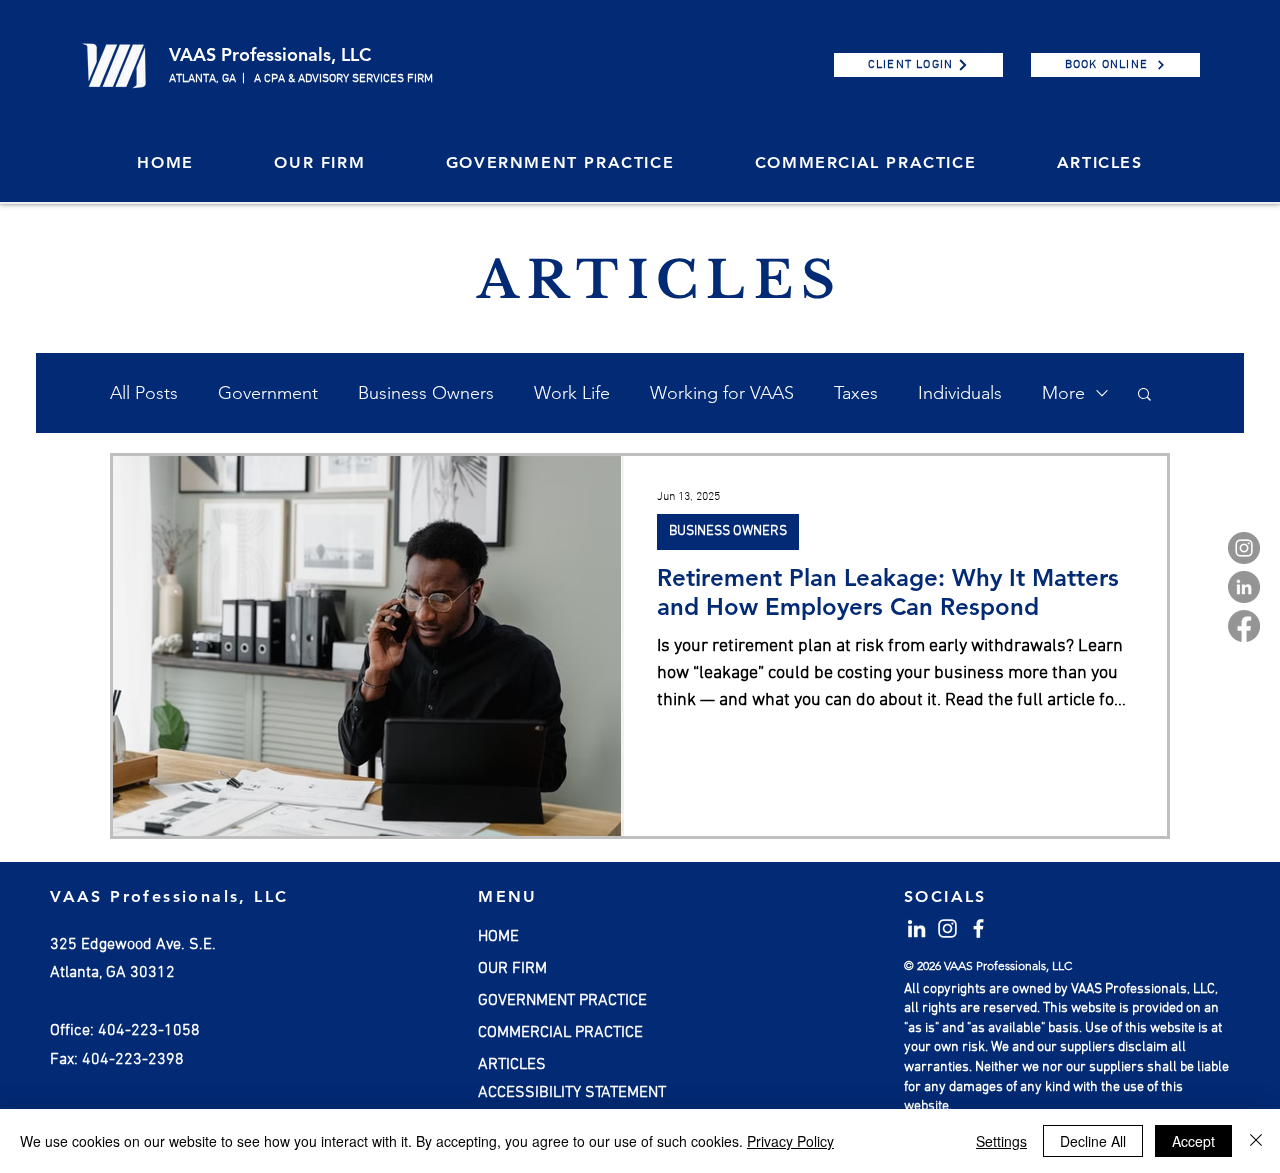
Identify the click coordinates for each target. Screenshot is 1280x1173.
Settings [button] (1001, 1141)
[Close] (1256, 1141)
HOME (498, 937)
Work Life (572, 393)
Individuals (960, 393)
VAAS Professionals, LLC (270, 54)
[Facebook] (1244, 626)
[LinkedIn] (1244, 587)
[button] (319, 163)
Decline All (1093, 1141)
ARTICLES (512, 1065)
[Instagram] (1244, 548)
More (1063, 393)
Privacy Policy (790, 1141)
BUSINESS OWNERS (728, 531)
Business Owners (426, 393)
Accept (1193, 1141)
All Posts (144, 393)
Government (268, 393)
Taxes (856, 393)
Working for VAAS (722, 393)
